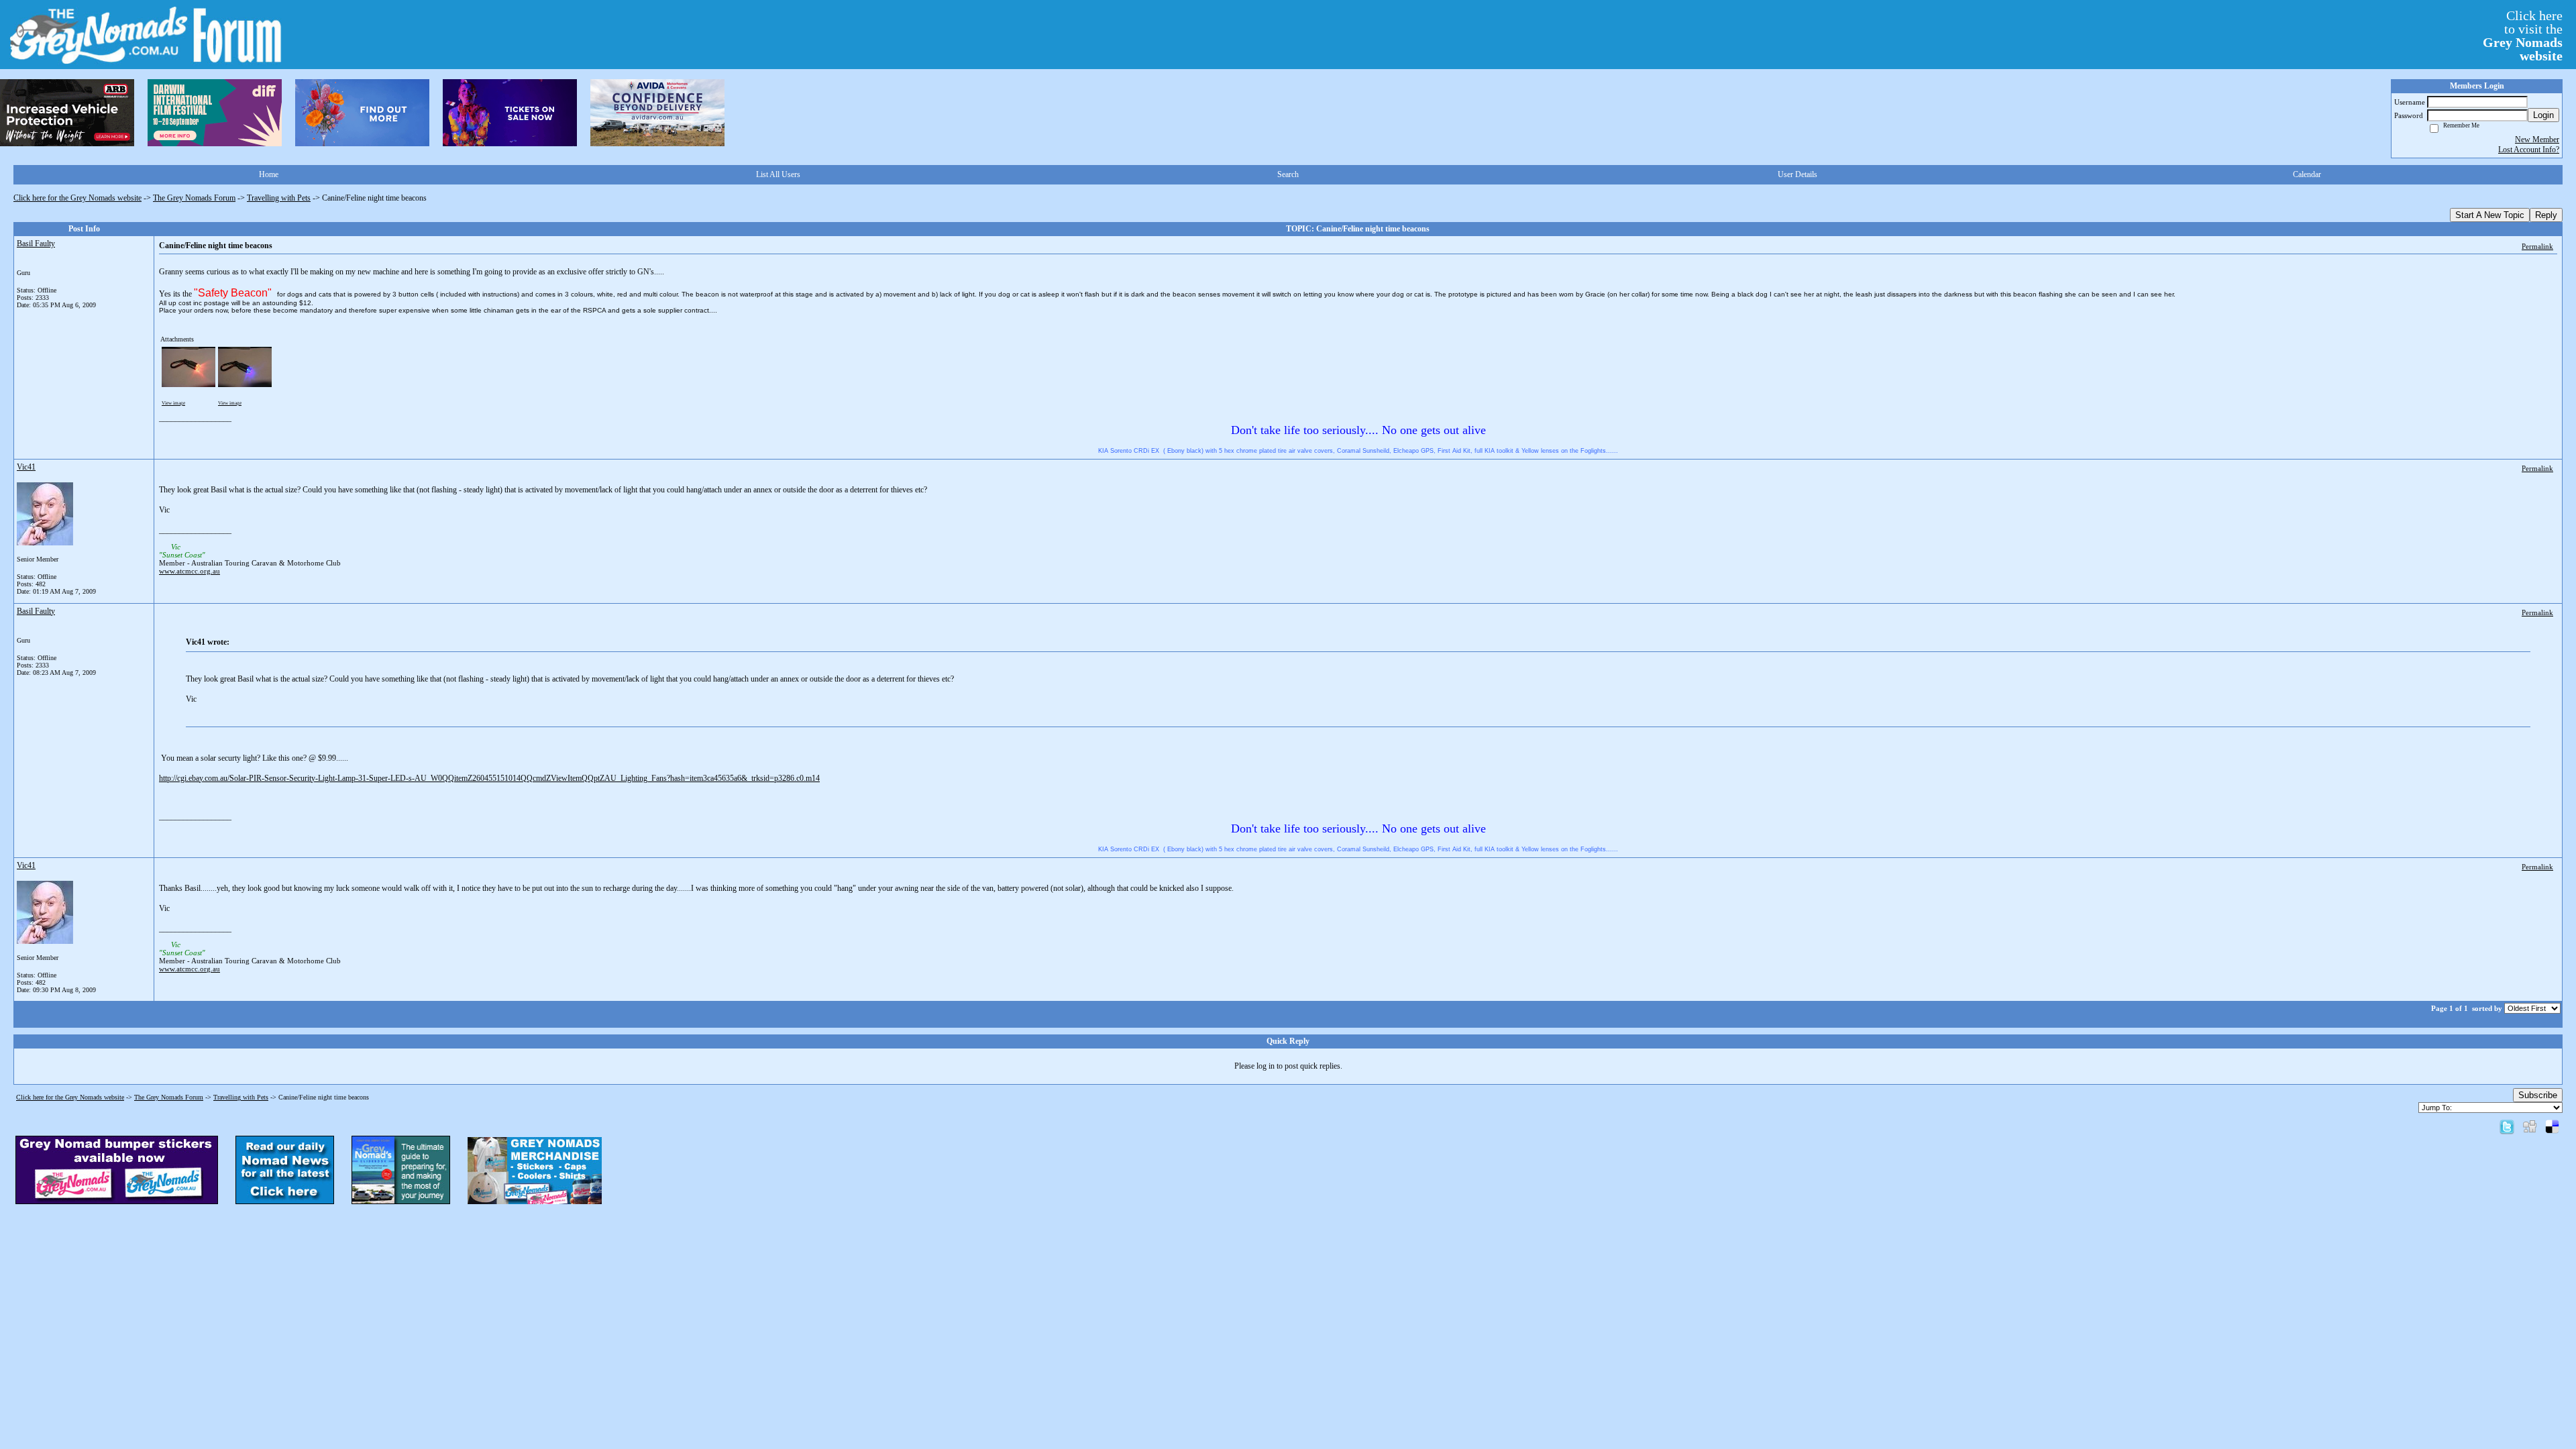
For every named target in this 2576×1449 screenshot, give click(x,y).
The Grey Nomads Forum (194, 198)
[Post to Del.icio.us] (2552, 1126)
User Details (1797, 174)
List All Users (778, 174)
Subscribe (2538, 1095)
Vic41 (26, 467)
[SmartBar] (67, 113)
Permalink (2537, 246)
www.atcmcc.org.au (190, 571)
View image (173, 403)
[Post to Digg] (2530, 1126)
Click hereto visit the (2523, 36)
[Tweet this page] (2507, 1126)
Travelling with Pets (279, 198)
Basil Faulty (36, 244)
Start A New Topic (2490, 215)
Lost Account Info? (2529, 150)
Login (2543, 115)
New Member (2537, 140)
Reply (2546, 215)
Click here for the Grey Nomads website (77, 198)
